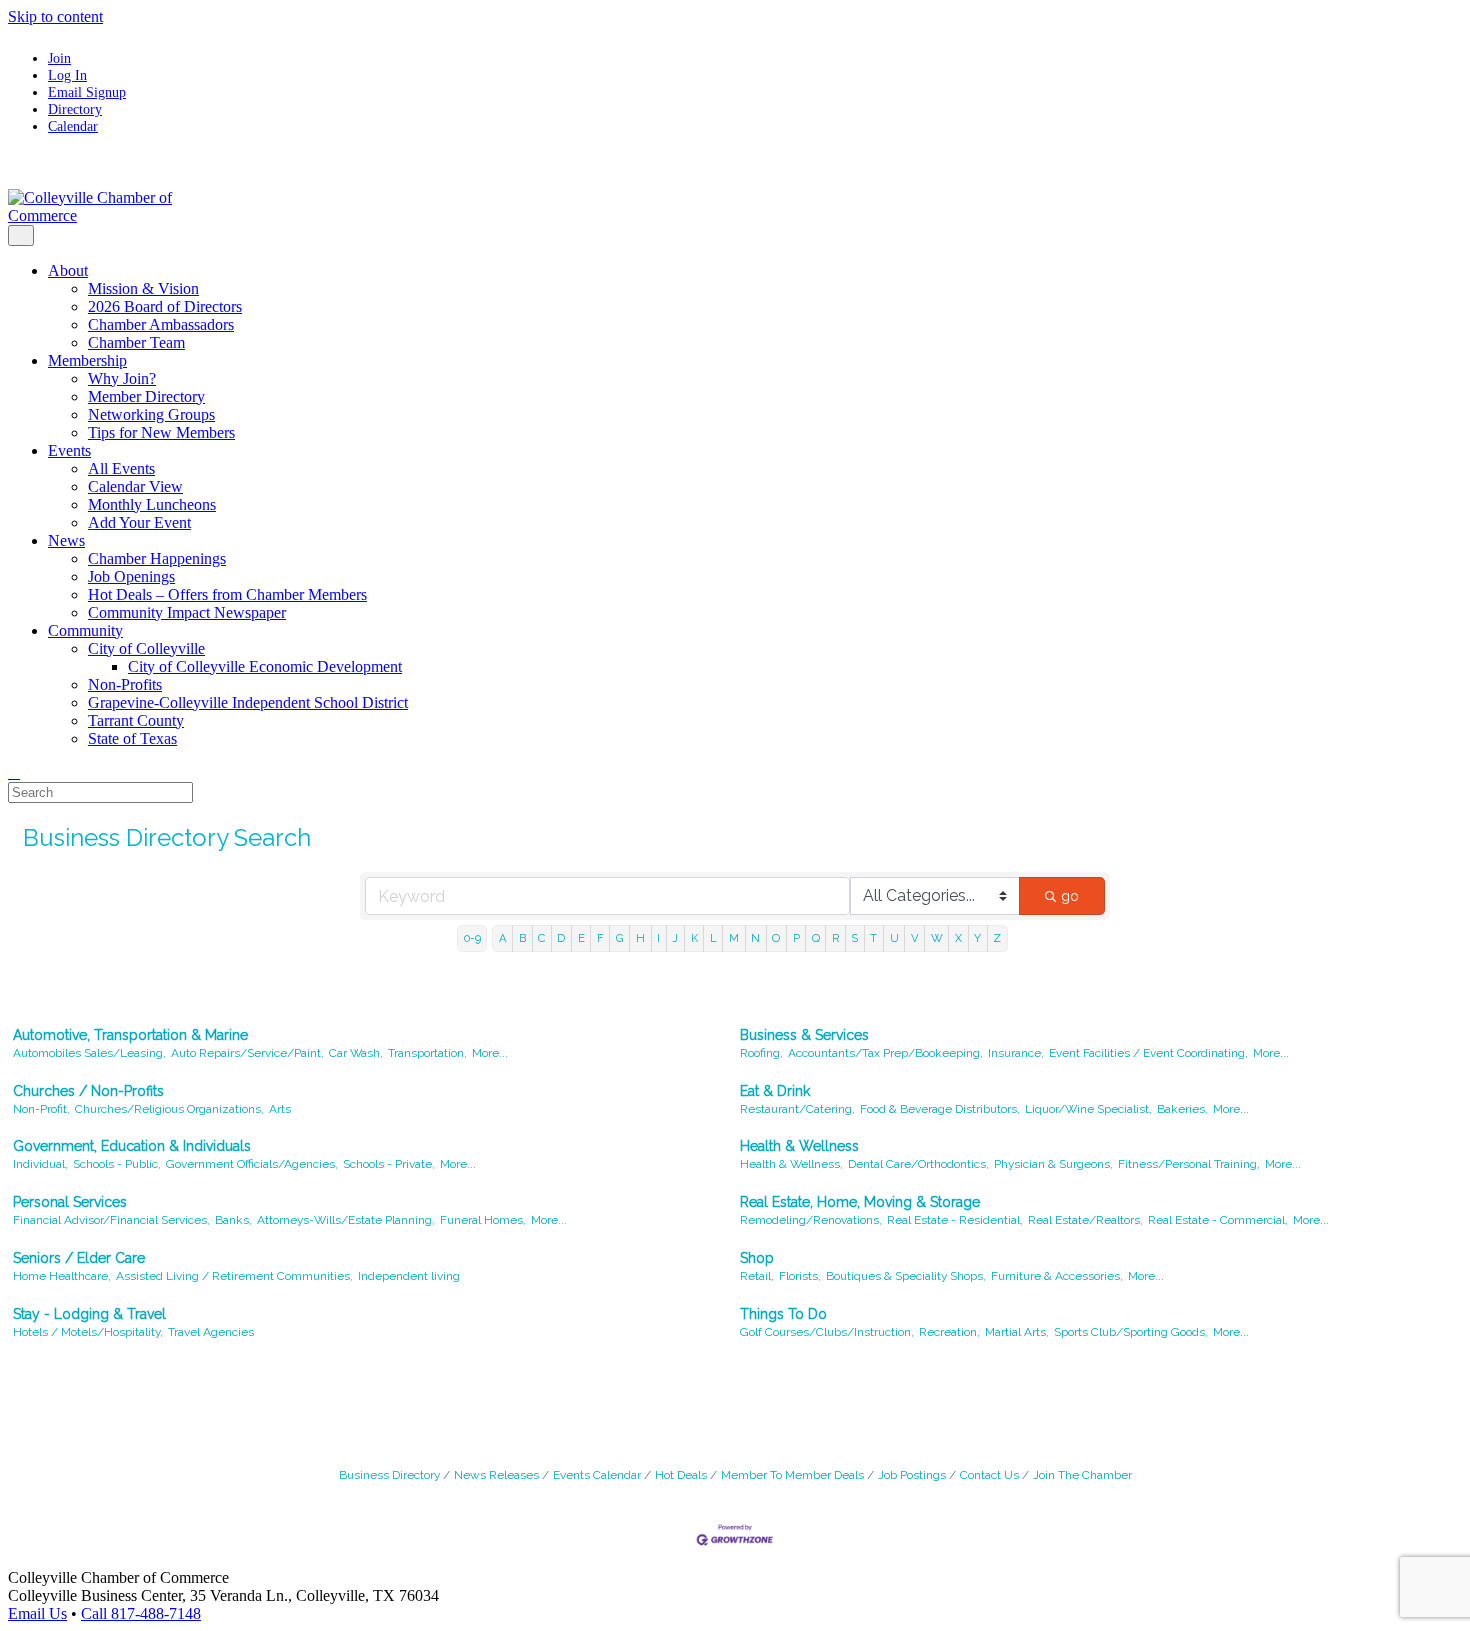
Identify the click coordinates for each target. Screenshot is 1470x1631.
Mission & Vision (143, 288)
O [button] (776, 938)
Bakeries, (1182, 1109)
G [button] (620, 938)
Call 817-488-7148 (141, 1613)
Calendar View (135, 486)
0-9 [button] (472, 938)
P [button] (796, 938)
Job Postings (912, 1475)
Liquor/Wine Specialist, (1088, 1109)
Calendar (73, 126)
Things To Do (783, 1314)
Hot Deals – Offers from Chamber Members (227, 594)
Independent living (409, 1276)
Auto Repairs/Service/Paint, (247, 1053)
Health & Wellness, (791, 1164)
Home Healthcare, (62, 1276)
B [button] (522, 938)
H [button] (640, 938)
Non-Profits (125, 684)
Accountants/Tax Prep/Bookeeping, (885, 1053)
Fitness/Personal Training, (1189, 1164)
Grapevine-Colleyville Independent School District (248, 702)
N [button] (755, 938)
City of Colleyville (146, 648)
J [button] (675, 938)
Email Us (37, 1613)
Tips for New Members (161, 432)
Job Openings (131, 576)
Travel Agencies (211, 1332)
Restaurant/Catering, (797, 1109)
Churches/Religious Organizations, (169, 1109)
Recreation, (949, 1332)
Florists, (800, 1276)
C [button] (541, 938)
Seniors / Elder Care (79, 1258)
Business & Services (804, 1035)
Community (85, 630)
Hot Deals (681, 1475)
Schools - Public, (117, 1164)
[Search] (14, 772)
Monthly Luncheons (152, 504)
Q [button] (816, 938)
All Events (121, 468)
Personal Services (70, 1202)
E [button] (581, 938)
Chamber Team (136, 342)
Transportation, (427, 1053)
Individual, (40, 1164)
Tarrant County (136, 720)
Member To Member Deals (792, 1475)
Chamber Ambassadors (161, 324)
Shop (757, 1258)
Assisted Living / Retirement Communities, (234, 1276)
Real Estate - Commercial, (1218, 1220)
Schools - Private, (389, 1164)
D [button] (561, 938)
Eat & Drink (775, 1091)
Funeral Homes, (483, 1220)
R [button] (835, 938)
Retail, (757, 1276)
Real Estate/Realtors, (1085, 1220)
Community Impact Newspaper (187, 612)
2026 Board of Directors (165, 306)
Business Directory (389, 1475)
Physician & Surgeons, (1053, 1164)
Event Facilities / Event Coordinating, (1148, 1053)
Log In (67, 75)
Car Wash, (356, 1053)
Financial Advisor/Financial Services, (111, 1220)
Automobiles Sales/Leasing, (89, 1053)
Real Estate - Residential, (955, 1220)
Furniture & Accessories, (1057, 1276)
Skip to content (55, 16)
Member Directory (146, 396)
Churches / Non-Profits (88, 1091)
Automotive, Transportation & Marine (130, 1035)
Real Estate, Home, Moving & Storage (860, 1202)
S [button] (854, 938)
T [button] (873, 938)
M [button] (734, 938)
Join (59, 58)
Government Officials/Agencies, (252, 1164)
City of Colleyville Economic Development (265, 666)
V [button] (915, 938)
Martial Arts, (1017, 1332)
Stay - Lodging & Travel (89, 1314)
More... (490, 1053)
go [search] (1070, 896)
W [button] (937, 938)
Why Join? (122, 378)
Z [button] (997, 938)
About (68, 270)
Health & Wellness (799, 1146)
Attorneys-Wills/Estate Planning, (346, 1220)
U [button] (894, 938)
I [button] (658, 938)
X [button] (958, 938)
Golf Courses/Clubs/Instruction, (827, 1332)
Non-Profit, (41, 1109)
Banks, (233, 1220)
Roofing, (761, 1053)
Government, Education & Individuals (132, 1146)
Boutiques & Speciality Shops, (906, 1276)
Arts (280, 1109)
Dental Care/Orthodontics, (918, 1164)
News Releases (496, 1475)
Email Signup (87, 92)
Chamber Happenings (157, 558)
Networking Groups (151, 414)
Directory (75, 109)
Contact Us (989, 1475)
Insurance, (1016, 1053)
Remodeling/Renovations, (811, 1220)
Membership (87, 360)
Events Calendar (597, 1475)
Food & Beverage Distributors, (940, 1109)
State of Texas (132, 738)
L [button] (713, 938)
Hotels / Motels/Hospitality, (88, 1332)
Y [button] (977, 938)
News (66, 540)
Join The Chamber (1082, 1475)
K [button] (694, 938)
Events (69, 450)
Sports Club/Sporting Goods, (1131, 1332)
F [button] (600, 938)
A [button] (503, 938)
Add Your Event (139, 522)
